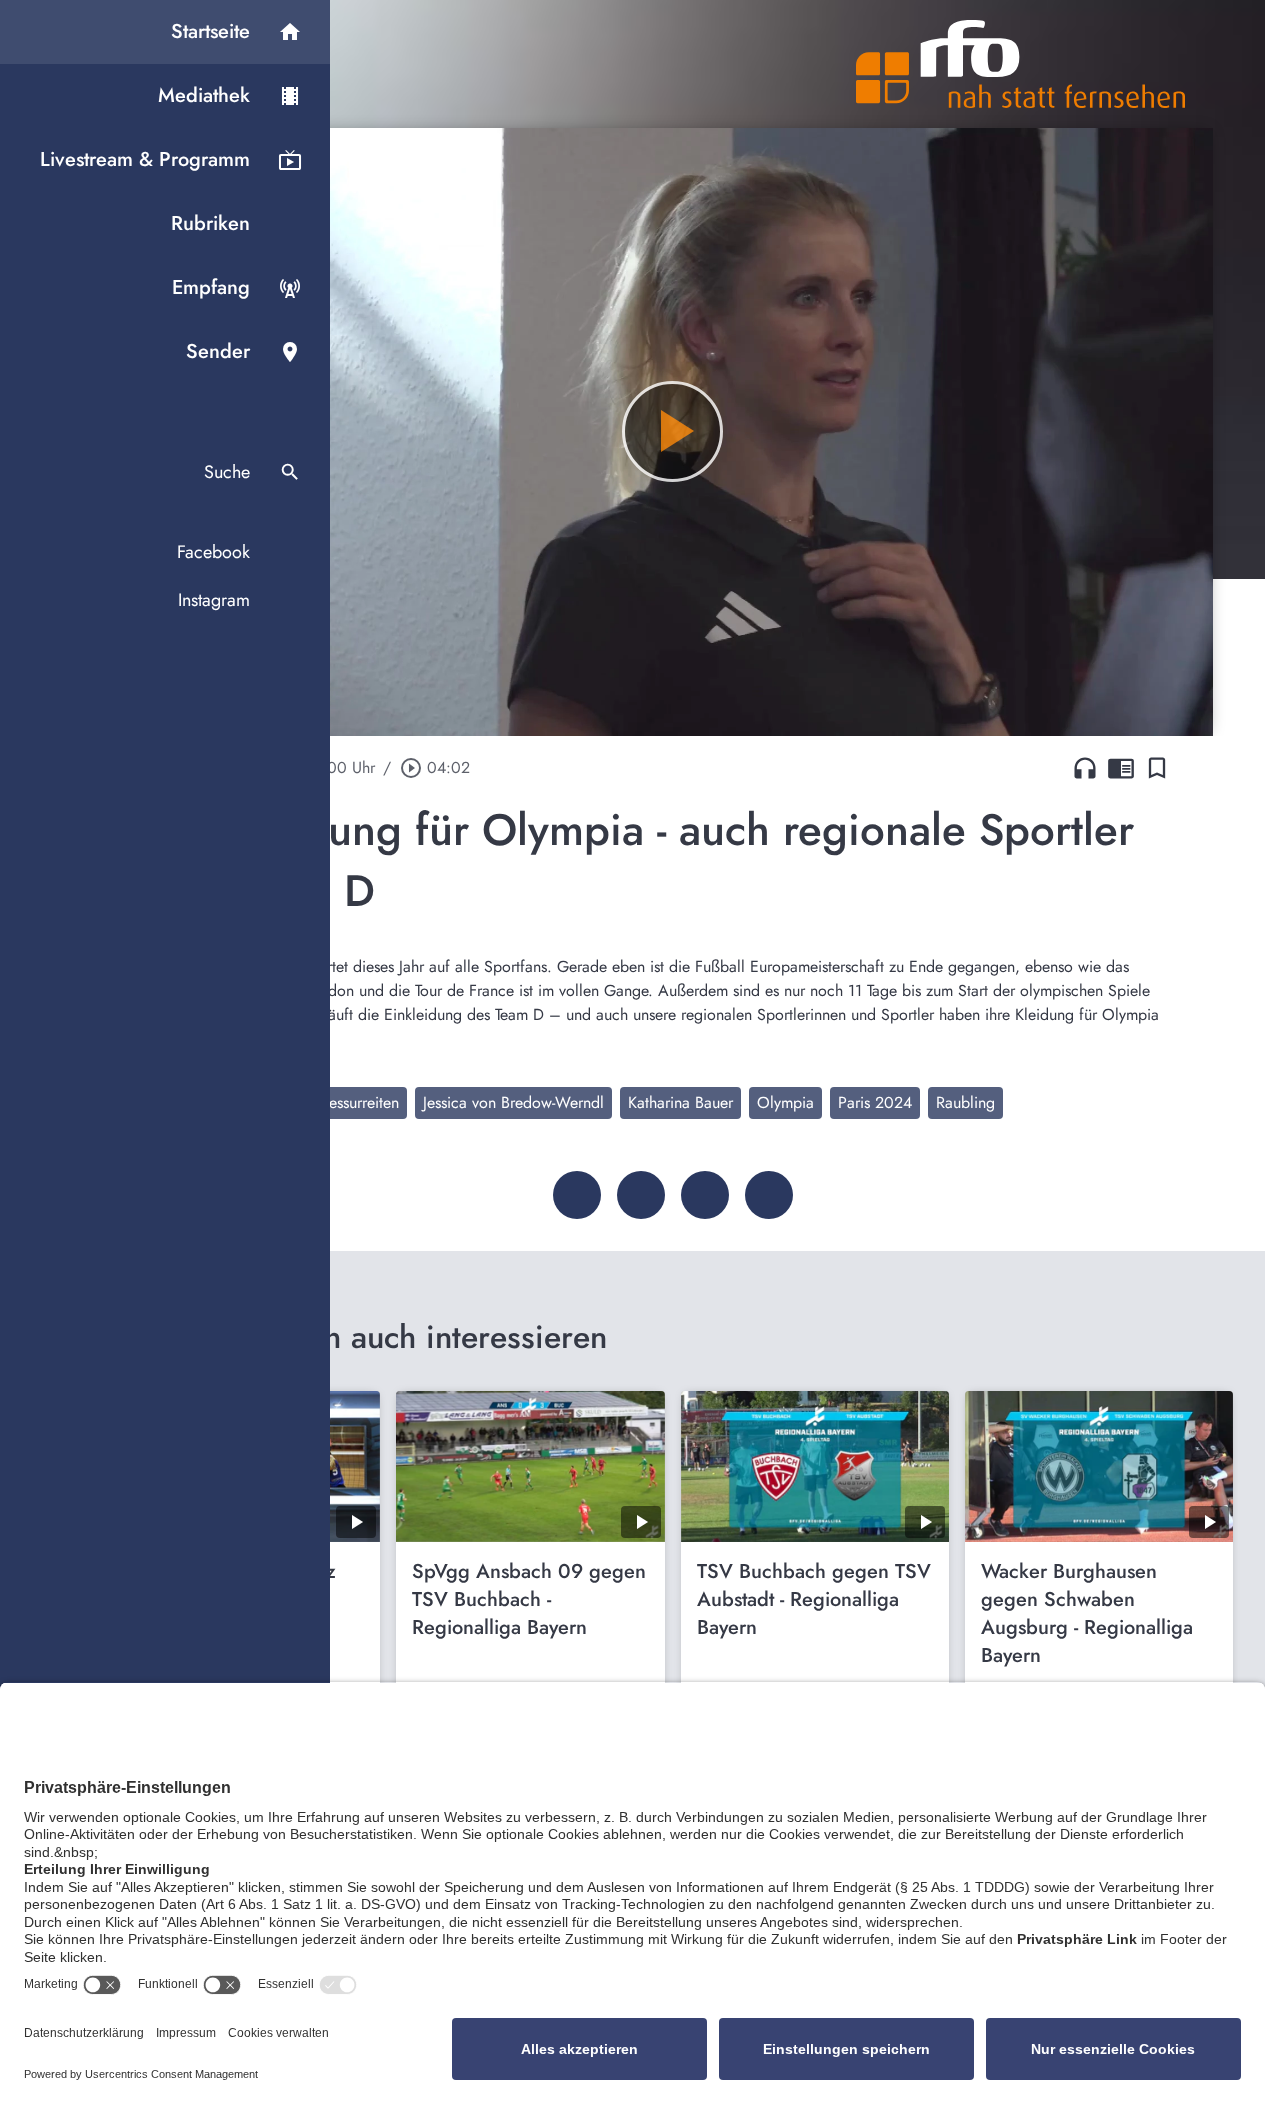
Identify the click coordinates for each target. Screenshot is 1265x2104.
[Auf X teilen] (641, 1195)
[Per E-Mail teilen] (769, 1195)
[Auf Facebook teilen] (577, 1195)
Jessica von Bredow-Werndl (513, 1102)
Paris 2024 (875, 1102)
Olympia (785, 1102)
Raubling (965, 1102)
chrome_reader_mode (1121, 768)
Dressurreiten (356, 1102)
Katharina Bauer (680, 1102)
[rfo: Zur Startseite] (1021, 64)
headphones (1085, 768)
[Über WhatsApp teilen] (705, 1195)
